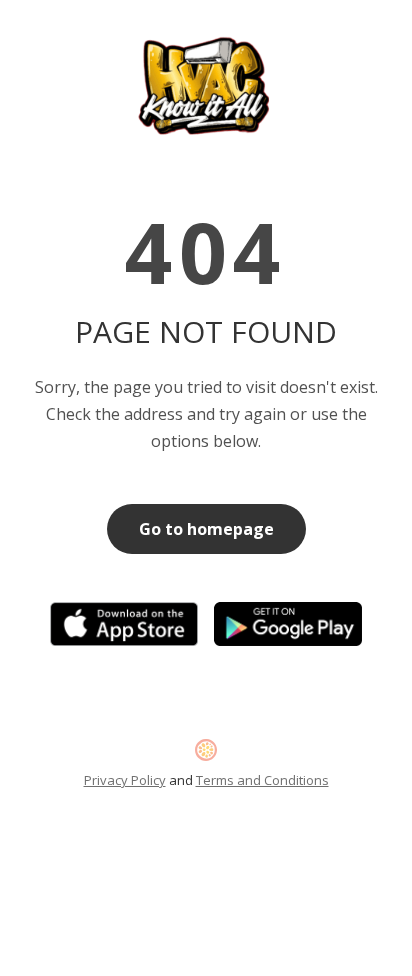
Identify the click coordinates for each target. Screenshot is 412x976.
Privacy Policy (125, 780)
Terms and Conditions (262, 780)
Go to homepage (206, 529)
